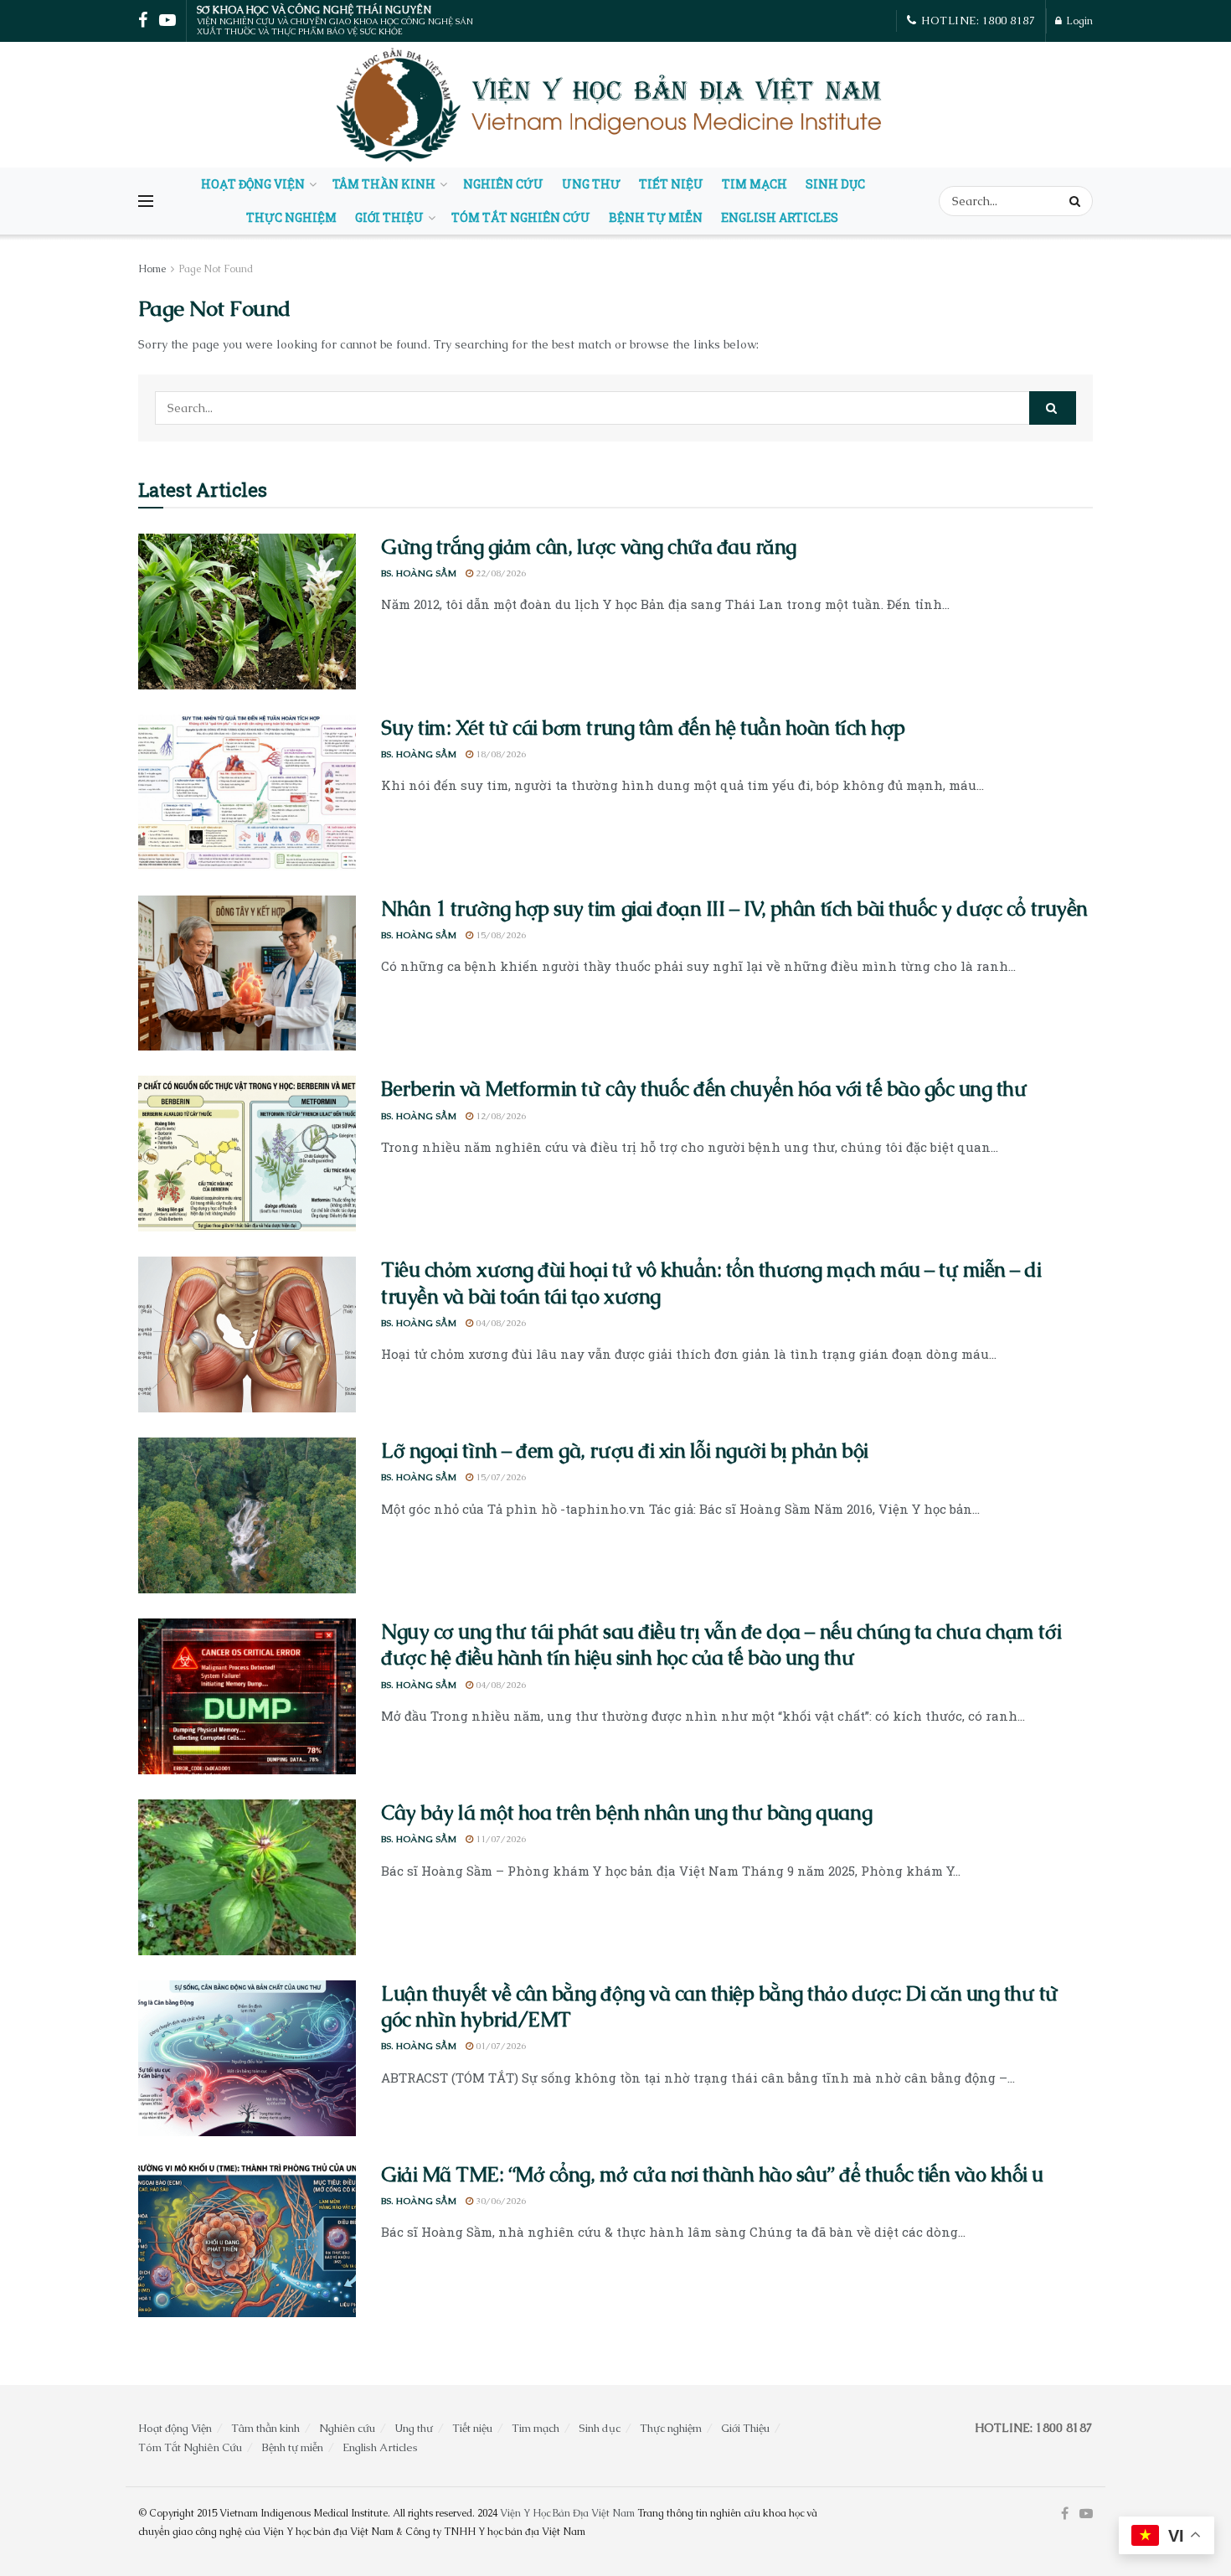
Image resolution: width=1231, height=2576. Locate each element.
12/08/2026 (500, 1116)
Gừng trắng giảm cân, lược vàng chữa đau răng (589, 547)
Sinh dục (835, 184)
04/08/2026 (500, 1323)
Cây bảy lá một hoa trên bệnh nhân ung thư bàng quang (626, 1812)
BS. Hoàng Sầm (419, 573)
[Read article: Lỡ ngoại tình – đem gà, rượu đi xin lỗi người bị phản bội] (247, 1515)
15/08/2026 (500, 935)
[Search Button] (1077, 201)
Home (152, 269)
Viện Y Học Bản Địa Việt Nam (567, 2513)
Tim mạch (755, 184)
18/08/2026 (500, 754)
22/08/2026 (500, 573)
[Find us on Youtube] (1086, 2514)
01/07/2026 (500, 2046)
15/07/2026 (500, 1477)
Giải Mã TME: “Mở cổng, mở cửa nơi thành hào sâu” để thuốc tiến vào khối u (712, 2174)
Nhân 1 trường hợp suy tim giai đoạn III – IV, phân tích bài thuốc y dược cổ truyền (734, 909)
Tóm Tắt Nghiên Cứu (521, 217)
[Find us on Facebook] (1065, 2514)
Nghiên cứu (503, 184)
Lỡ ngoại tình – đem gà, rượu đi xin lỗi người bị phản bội (625, 1451)
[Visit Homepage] (611, 105)
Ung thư (591, 184)
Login (1078, 21)
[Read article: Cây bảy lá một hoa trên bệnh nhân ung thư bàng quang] (247, 1877)
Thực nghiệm (291, 217)
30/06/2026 (500, 2201)
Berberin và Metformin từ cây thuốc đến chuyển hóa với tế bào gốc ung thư (704, 1089)
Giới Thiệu (389, 217)
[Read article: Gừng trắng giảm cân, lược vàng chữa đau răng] (247, 612)
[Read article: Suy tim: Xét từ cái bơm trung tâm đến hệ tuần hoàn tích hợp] (247, 792)
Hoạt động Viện (253, 184)
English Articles (780, 217)
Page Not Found (216, 269)
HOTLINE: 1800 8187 (977, 21)
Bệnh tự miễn (656, 217)
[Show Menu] (146, 201)
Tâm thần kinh (384, 184)
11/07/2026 (500, 1839)
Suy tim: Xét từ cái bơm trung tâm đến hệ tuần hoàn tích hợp (643, 728)
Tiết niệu (671, 184)
